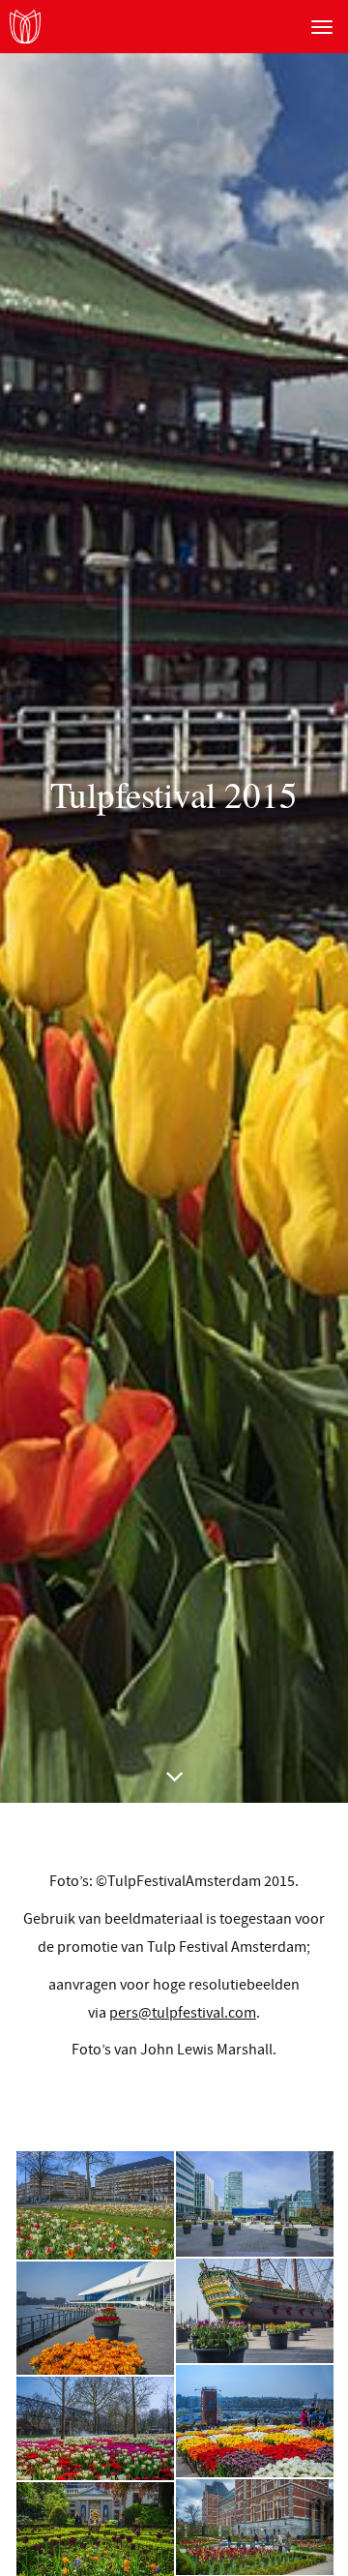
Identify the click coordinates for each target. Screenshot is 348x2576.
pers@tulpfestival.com (183, 2013)
